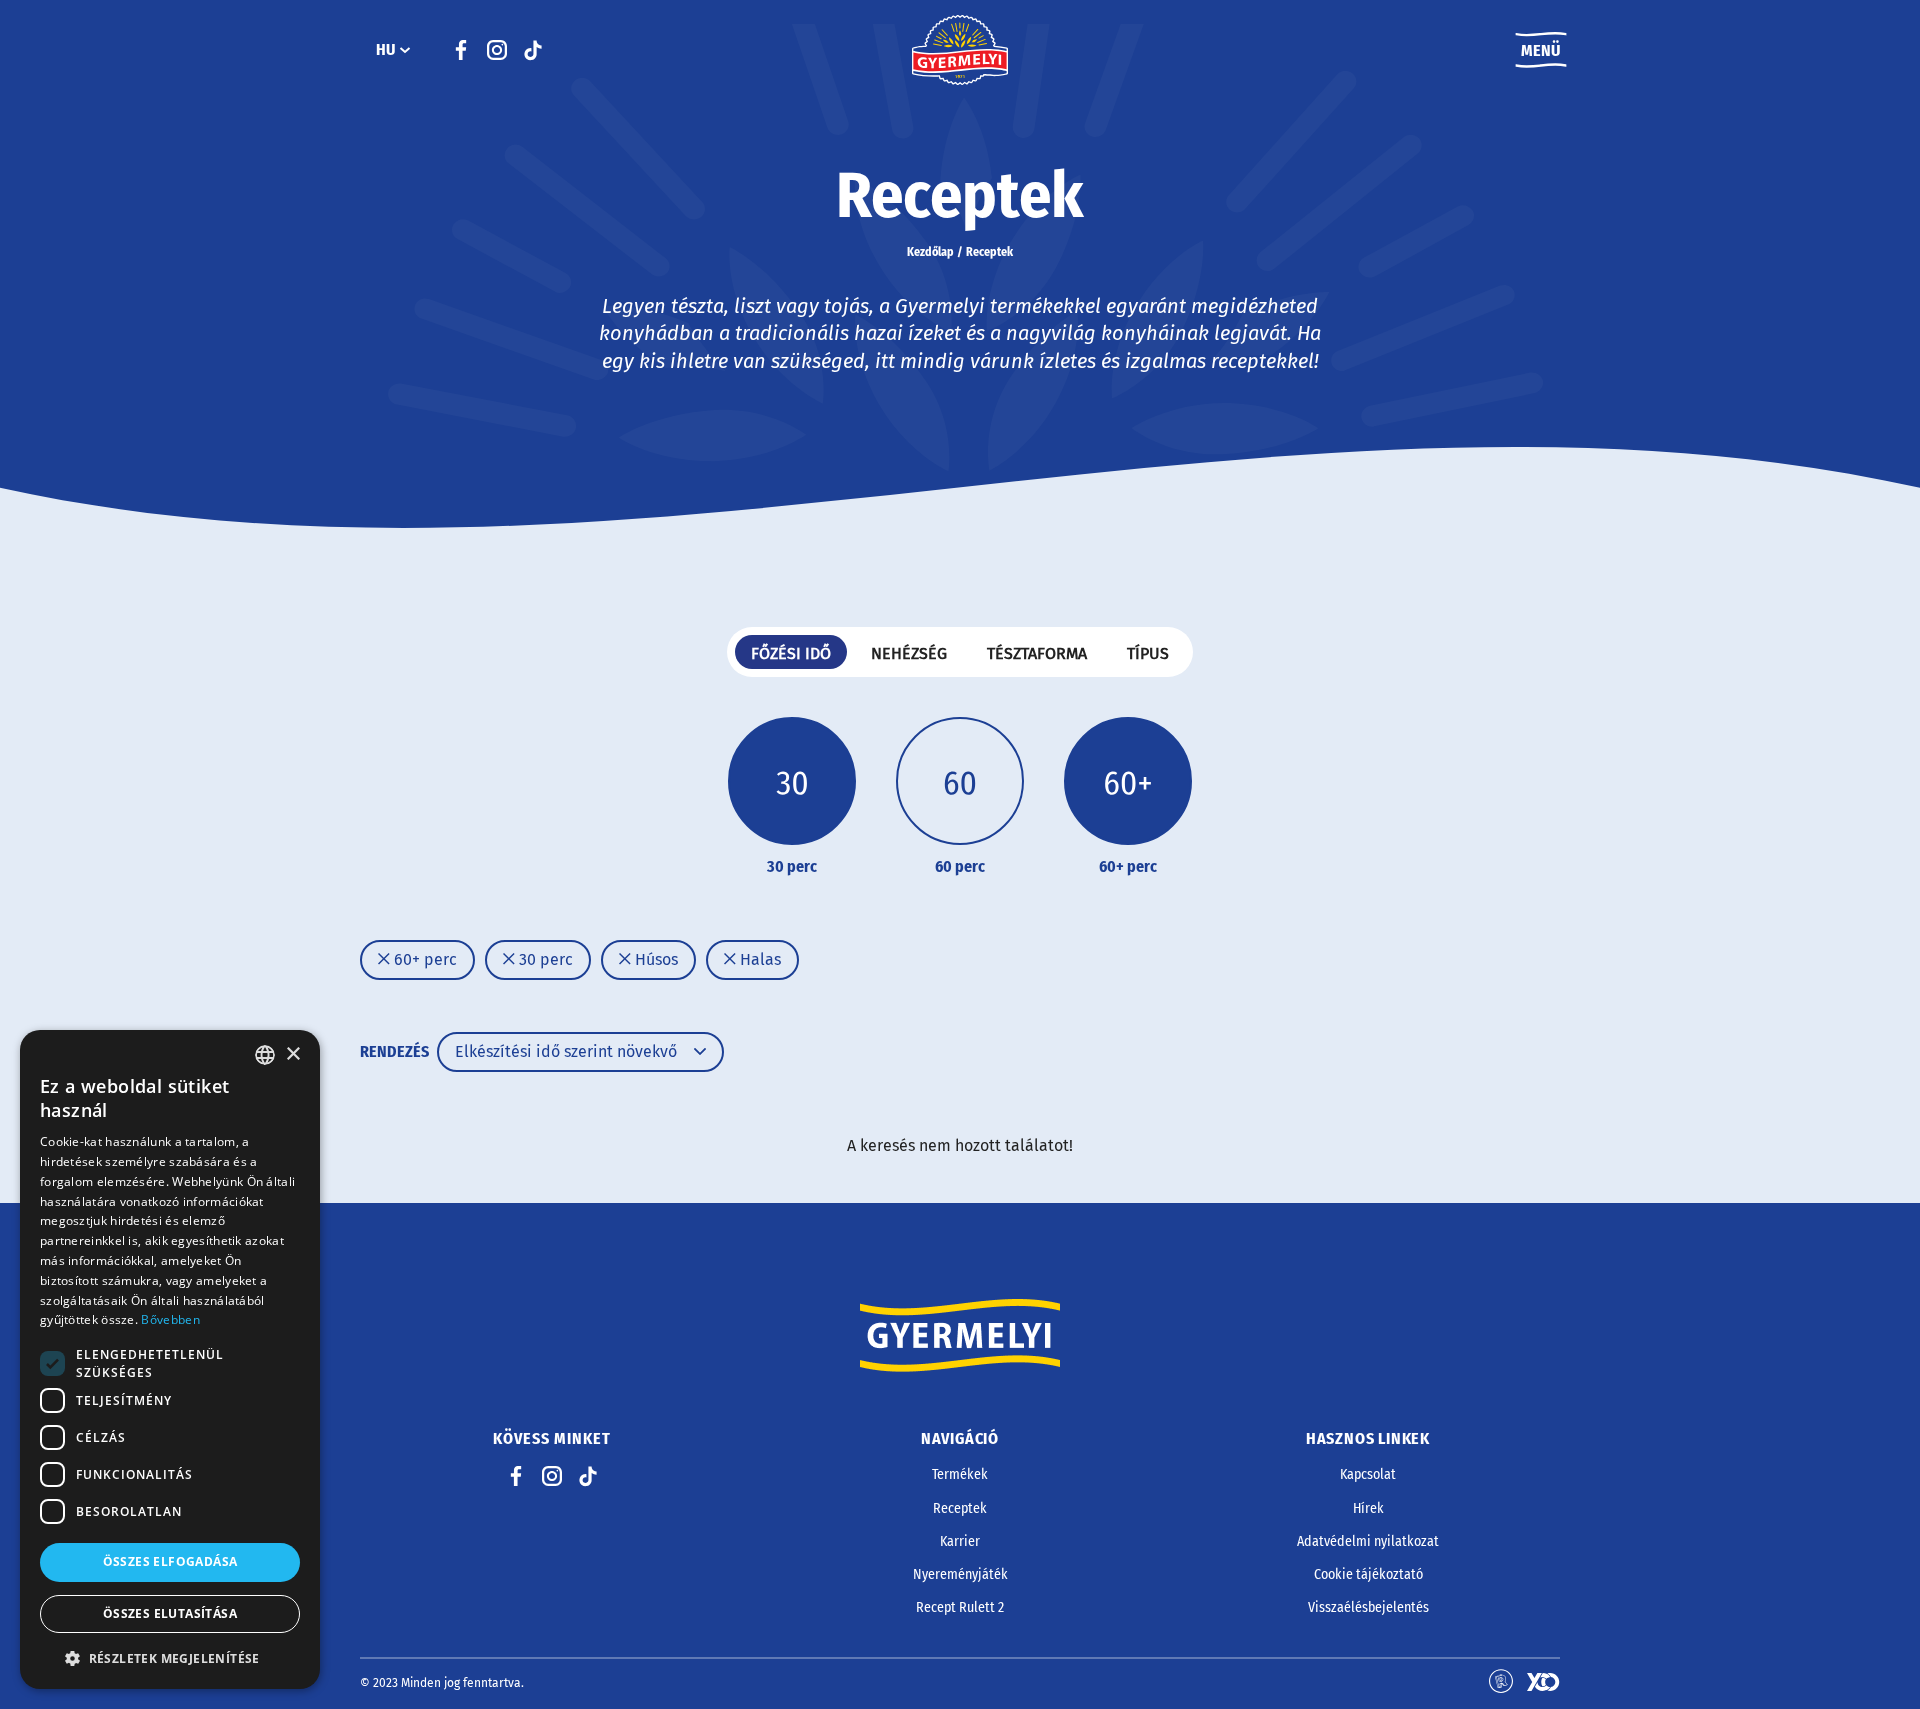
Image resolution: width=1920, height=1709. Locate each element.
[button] (170, 1658)
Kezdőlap (930, 252)
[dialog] (170, 1359)
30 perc (544, 959)
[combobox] (265, 1055)
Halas (758, 959)
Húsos (654, 959)
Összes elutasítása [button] (170, 1613)
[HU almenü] (405, 50)
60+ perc (423, 959)
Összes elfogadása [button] (170, 1561)
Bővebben (170, 1319)
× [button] (292, 1054)
